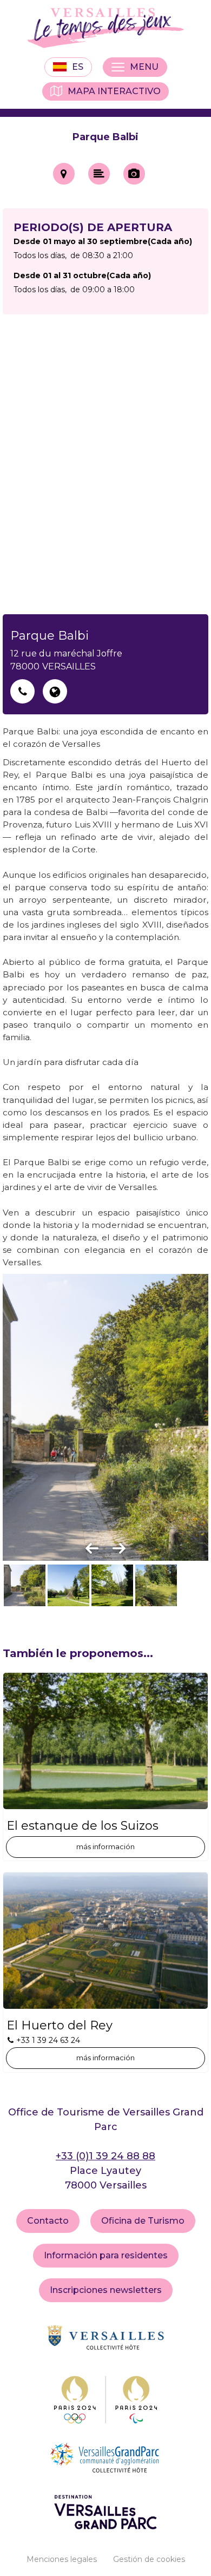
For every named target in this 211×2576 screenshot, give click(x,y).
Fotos (134, 174)
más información (105, 1846)
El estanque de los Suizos (83, 1826)
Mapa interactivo (114, 91)
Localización (64, 174)
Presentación (99, 174)
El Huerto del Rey (60, 2026)
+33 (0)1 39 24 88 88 (105, 2156)
